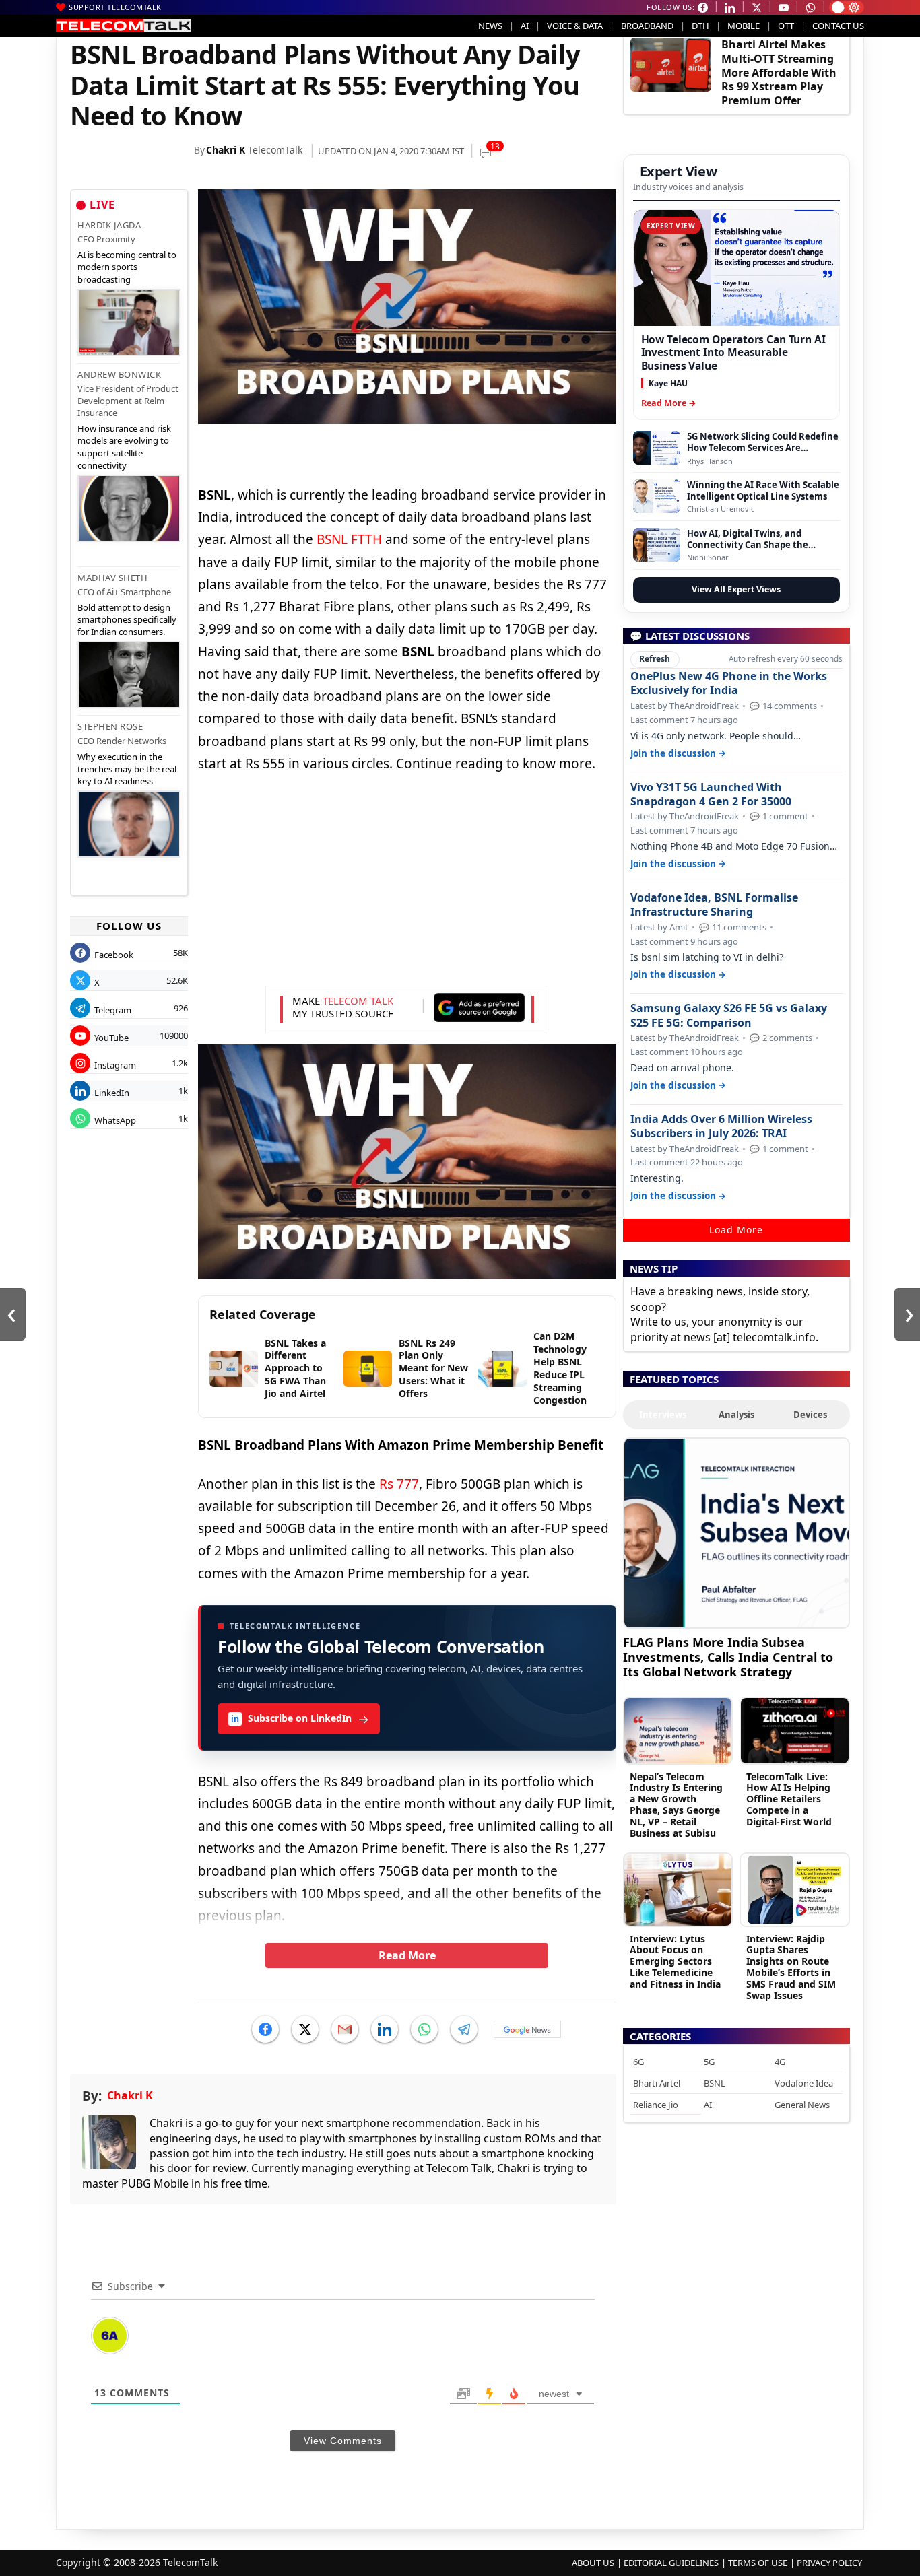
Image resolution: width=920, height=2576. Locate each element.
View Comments (343, 2441)
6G (638, 2062)
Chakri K (226, 150)
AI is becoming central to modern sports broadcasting (127, 267)
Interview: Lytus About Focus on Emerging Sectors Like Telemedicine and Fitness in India (675, 1961)
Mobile (744, 26)
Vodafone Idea (804, 2083)
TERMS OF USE (758, 2563)
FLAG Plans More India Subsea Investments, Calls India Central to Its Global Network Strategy (728, 1657)
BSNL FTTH (349, 539)
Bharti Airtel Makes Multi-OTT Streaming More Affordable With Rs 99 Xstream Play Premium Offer (779, 72)
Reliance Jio (656, 2105)
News (490, 26)
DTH (700, 26)
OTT (786, 26)
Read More (407, 1955)
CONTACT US (838, 26)
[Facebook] (265, 2029)
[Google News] (527, 2029)
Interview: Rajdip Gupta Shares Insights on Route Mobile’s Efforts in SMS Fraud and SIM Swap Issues (791, 1967)
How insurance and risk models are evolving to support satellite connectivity (124, 447)
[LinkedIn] (385, 2029)
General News (802, 2105)
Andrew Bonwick (119, 374)
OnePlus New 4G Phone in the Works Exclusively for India (729, 683)
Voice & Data (575, 26)
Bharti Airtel (657, 2083)
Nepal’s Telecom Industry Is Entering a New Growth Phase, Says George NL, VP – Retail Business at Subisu (676, 1805)
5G (709, 2062)
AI (525, 26)
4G (780, 2062)
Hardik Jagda (109, 225)
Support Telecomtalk (115, 7)
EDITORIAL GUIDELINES (671, 2563)
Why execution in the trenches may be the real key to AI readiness (127, 769)
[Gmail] (345, 2029)
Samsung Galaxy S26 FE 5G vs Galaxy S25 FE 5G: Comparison (729, 1015)
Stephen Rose (110, 726)
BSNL (715, 2083)
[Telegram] (464, 2029)
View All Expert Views (736, 589)
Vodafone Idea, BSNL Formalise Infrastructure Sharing (714, 905)
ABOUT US (593, 2563)
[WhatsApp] (424, 2029)
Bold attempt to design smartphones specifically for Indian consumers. (127, 619)
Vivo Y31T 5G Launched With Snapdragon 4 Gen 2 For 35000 (711, 794)
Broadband (647, 26)
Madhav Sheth (112, 578)
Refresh (655, 659)
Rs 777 (399, 1484)
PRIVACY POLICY (829, 2563)
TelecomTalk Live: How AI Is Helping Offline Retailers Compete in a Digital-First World (789, 1799)
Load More (736, 1230)
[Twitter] (305, 2029)
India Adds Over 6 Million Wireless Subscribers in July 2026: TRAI (721, 1126)
